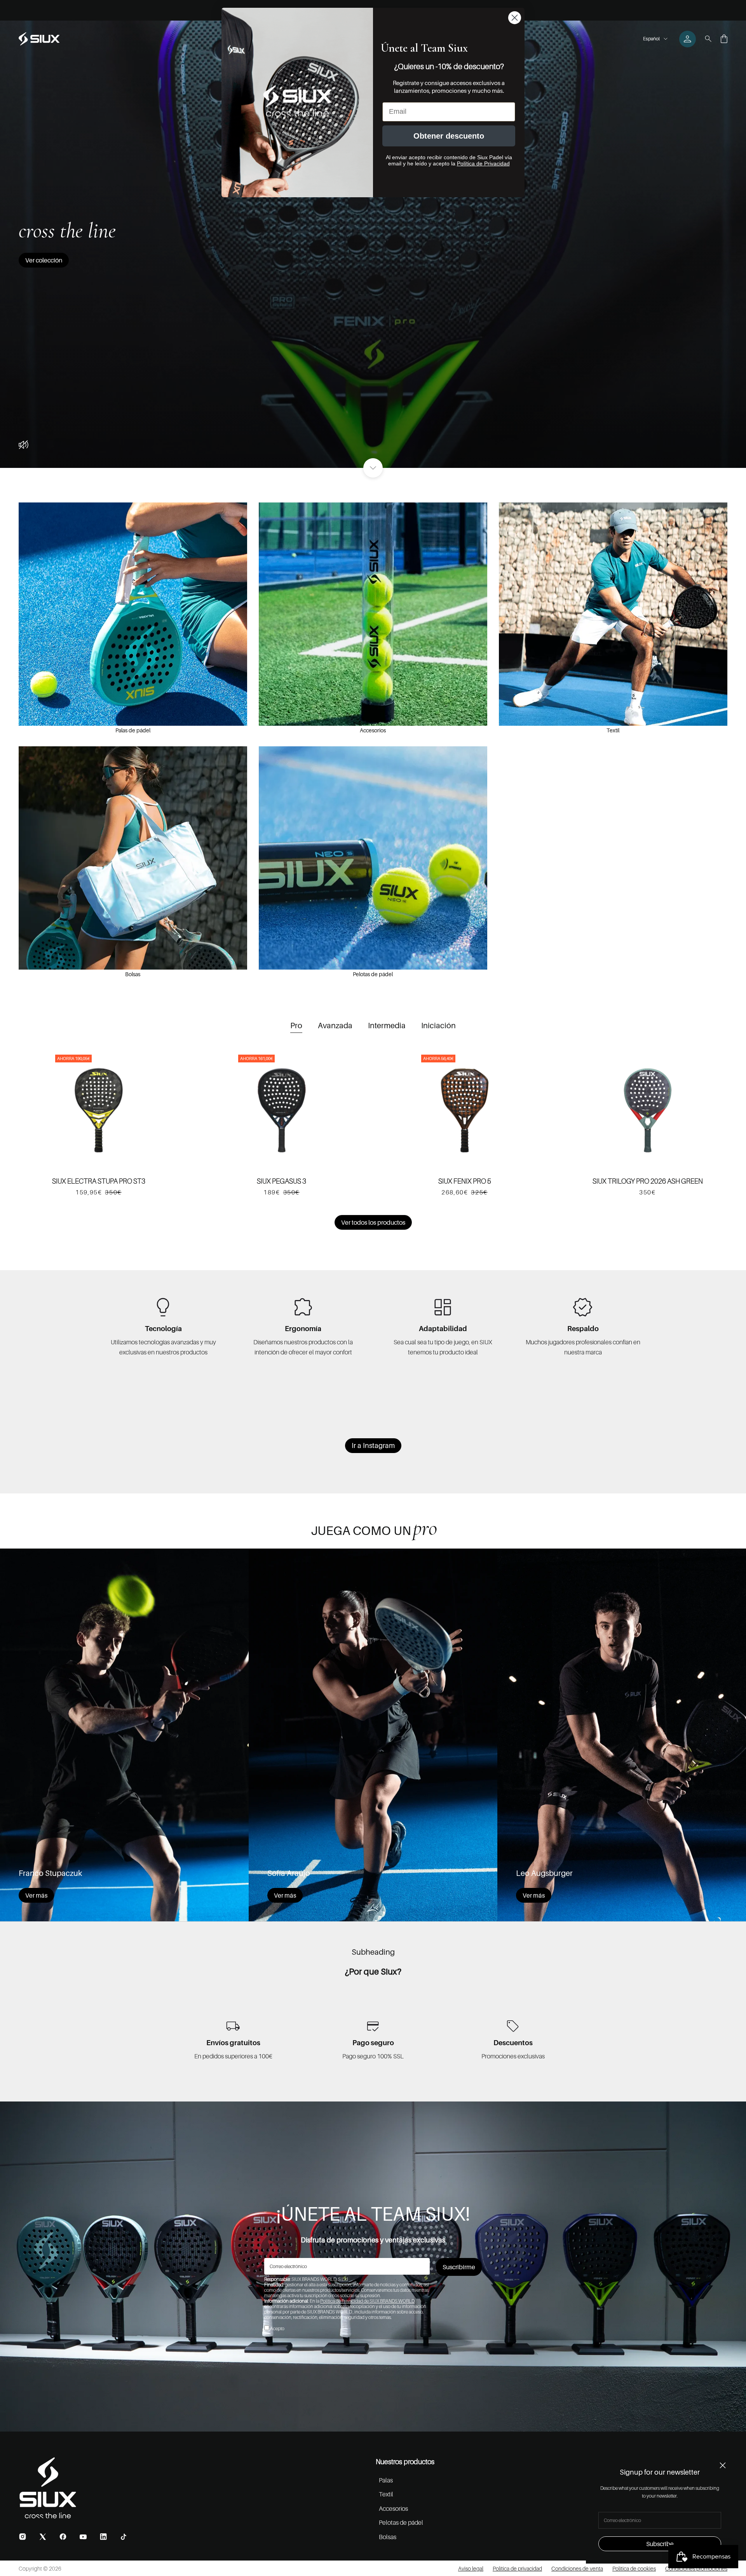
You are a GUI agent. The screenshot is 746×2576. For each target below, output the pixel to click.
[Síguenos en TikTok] (124, 2537)
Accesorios (373, 730)
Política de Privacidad (483, 163)
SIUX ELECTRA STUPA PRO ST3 (99, 1181)
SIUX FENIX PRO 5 (465, 1181)
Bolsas (133, 974)
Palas (386, 2480)
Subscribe (660, 2544)
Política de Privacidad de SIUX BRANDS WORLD (367, 2301)
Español (651, 39)
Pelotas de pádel (373, 974)
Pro (296, 1026)
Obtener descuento (449, 136)
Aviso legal (471, 2568)
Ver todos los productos (373, 1222)
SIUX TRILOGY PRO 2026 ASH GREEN (648, 1181)
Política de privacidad (517, 2568)
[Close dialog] (515, 18)
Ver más (36, 1895)
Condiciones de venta (577, 2568)
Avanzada (335, 1026)
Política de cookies (634, 2568)
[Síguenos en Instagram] (23, 2537)
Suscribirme (459, 2267)
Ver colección (44, 260)
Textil (613, 730)
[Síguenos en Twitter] (43, 2537)
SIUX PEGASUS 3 (281, 1181)
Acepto (277, 2328)
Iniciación (438, 1026)
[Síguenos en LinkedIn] (103, 2537)
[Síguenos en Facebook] (63, 2537)
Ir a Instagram (373, 1445)
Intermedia (387, 1026)
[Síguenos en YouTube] (83, 2537)
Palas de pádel (133, 730)
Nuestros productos (405, 2462)
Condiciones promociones (696, 2568)
